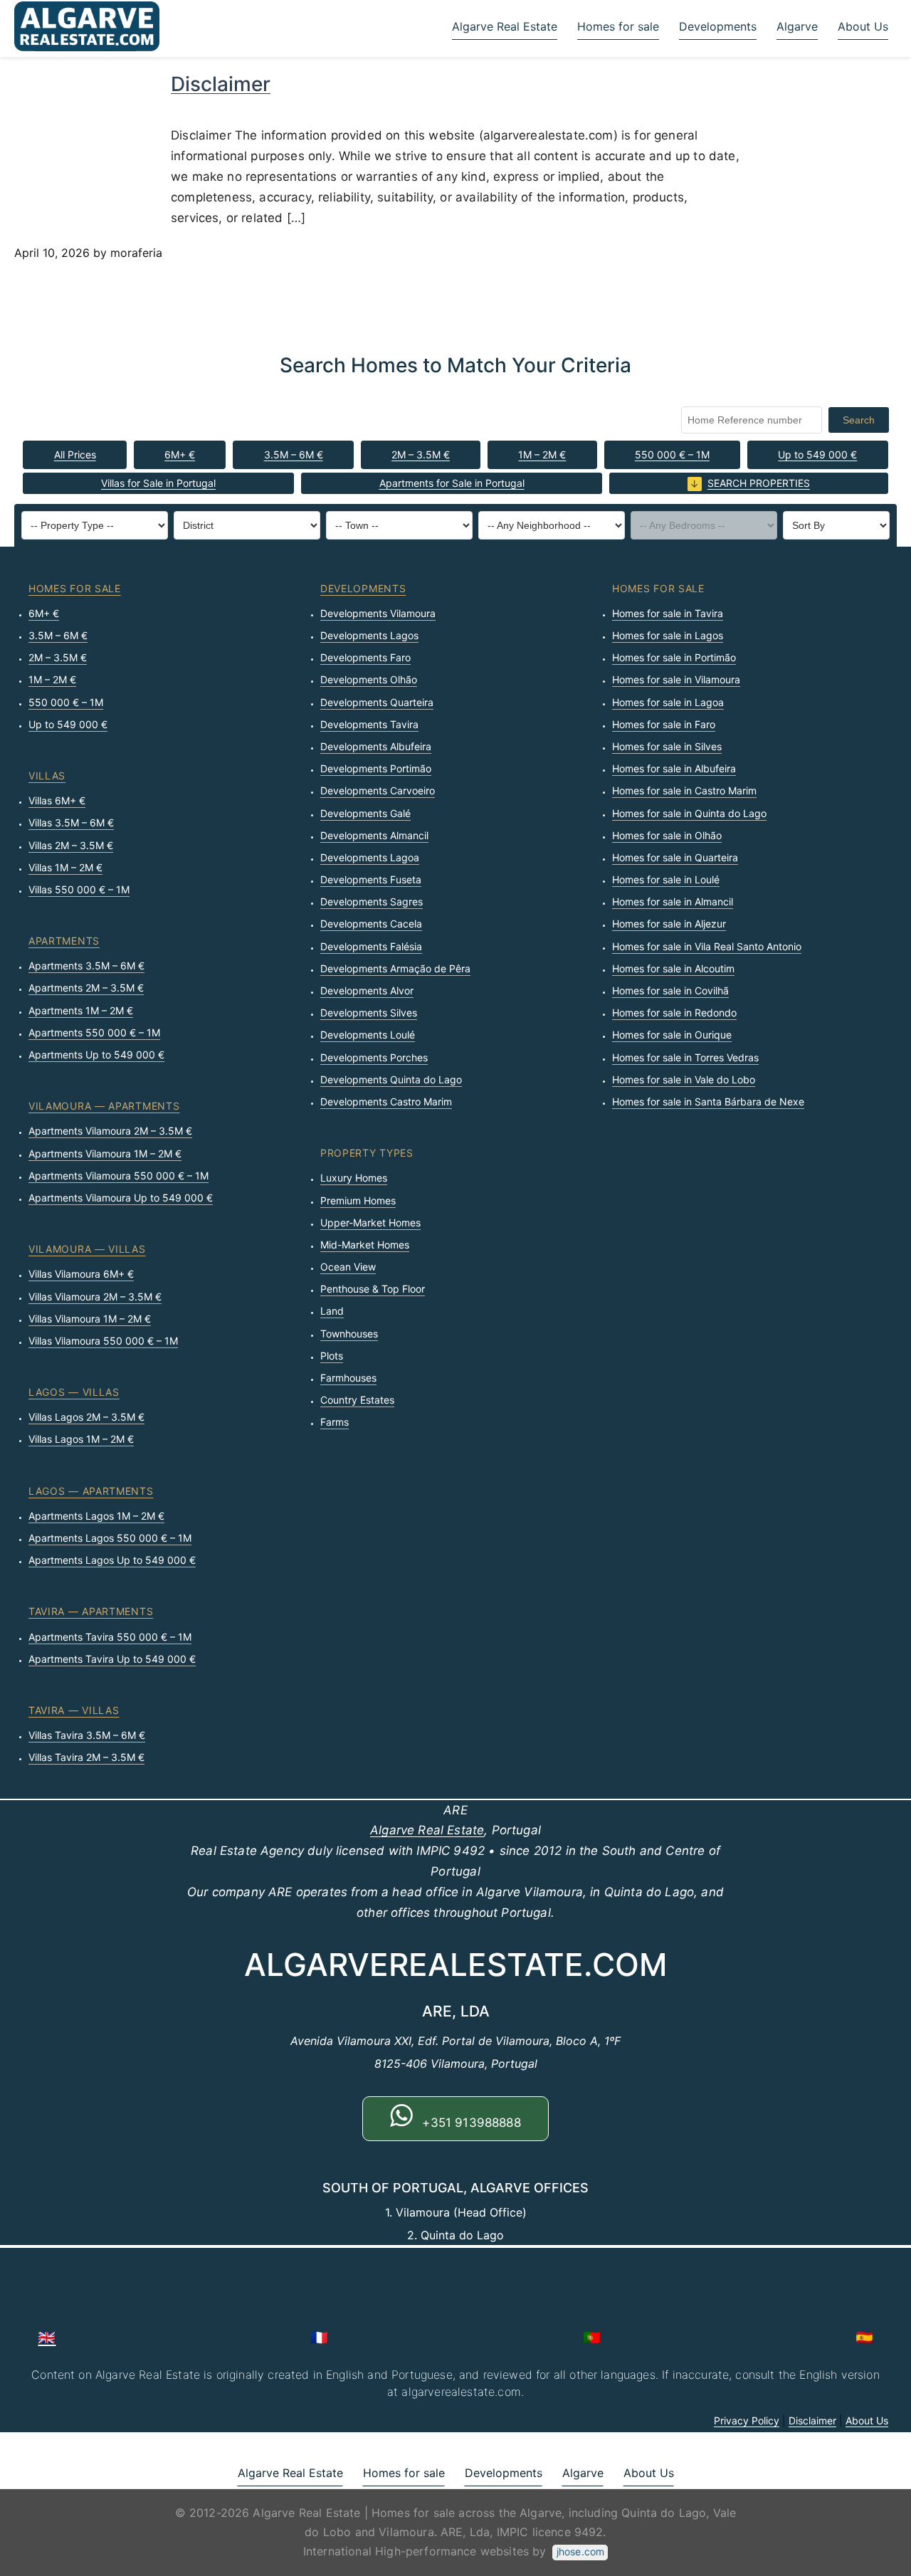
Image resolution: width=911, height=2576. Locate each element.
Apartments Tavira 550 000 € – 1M (110, 1637)
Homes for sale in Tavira (668, 613)
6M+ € (180, 454)
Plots (332, 1356)
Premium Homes (358, 1200)
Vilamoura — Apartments (104, 1106)
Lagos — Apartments (91, 1491)
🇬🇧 (47, 2338)
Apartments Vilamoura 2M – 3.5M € (110, 1131)
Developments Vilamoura (378, 613)
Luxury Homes (354, 1178)
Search (859, 420)
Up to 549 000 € (817, 454)
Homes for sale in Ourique (672, 1035)
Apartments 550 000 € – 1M (94, 1032)
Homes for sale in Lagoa (668, 702)
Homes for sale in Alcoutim (673, 968)
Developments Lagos (369, 635)
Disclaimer (221, 84)
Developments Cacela (371, 924)
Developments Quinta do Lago (391, 1079)
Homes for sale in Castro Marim (684, 790)
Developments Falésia (371, 946)
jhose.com (580, 2551)
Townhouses (349, 1334)
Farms (335, 1422)
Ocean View (348, 1267)
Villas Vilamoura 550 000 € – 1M (103, 1341)
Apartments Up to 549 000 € (96, 1055)
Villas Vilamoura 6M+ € (81, 1274)
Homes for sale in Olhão (667, 835)
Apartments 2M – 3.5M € (86, 988)
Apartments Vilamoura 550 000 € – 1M (119, 1176)
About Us (863, 26)
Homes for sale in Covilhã (670, 990)
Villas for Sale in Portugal (158, 483)
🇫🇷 (319, 2338)
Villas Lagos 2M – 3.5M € (86, 1417)
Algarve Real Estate (505, 26)
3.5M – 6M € (294, 454)
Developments (718, 26)
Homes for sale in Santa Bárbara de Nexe (708, 1102)
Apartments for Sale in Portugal (452, 483)
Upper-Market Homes (370, 1223)
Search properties (759, 483)
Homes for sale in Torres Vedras (685, 1057)
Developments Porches (374, 1057)
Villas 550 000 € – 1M (79, 889)
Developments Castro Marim (386, 1102)
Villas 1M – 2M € (65, 867)
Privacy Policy (747, 2420)
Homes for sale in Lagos (668, 635)
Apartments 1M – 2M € (81, 1010)
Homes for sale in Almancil (673, 901)
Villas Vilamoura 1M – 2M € (90, 1319)
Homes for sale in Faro (664, 724)
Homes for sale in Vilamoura (676, 679)
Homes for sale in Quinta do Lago (689, 813)
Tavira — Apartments (91, 1611)
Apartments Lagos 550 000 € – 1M (110, 1538)
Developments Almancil (374, 835)
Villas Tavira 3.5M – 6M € (87, 1735)
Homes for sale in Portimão (674, 657)
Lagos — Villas (74, 1392)
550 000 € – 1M (672, 454)
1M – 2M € (542, 454)
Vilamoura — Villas (87, 1249)
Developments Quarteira (377, 702)
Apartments (64, 941)
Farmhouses (348, 1378)
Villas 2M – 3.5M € (71, 845)
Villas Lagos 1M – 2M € (81, 1439)
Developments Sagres (372, 901)
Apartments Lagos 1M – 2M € (96, 1516)
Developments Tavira (369, 724)
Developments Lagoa (370, 857)
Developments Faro (365, 657)
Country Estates (357, 1400)
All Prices (75, 454)
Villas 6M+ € (57, 800)
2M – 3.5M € (421, 454)
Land (332, 1311)
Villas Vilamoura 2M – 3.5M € (95, 1297)
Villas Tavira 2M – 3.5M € (86, 1757)
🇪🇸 (864, 2338)
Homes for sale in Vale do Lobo (684, 1079)
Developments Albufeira (376, 746)
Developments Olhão (369, 679)
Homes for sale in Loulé (666, 879)
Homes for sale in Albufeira (674, 768)
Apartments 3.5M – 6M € (86, 966)
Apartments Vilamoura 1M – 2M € (105, 1153)
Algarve (797, 26)
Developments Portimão (376, 768)
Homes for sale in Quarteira (675, 857)
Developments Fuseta (371, 879)
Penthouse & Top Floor (373, 1289)
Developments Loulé (368, 1035)
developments (363, 588)
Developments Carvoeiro (378, 790)
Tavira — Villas (74, 1710)
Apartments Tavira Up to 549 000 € (112, 1659)
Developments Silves (369, 1013)
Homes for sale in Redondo (674, 1013)
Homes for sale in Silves (667, 746)
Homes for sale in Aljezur (669, 924)
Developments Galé (365, 813)
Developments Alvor (367, 990)
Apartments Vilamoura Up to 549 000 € (121, 1198)
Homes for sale (618, 26)
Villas (47, 776)
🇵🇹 (592, 2338)
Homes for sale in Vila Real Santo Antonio (707, 946)
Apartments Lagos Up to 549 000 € (112, 1560)
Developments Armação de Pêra (395, 968)
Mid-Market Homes (365, 1245)
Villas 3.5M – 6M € (71, 822)
